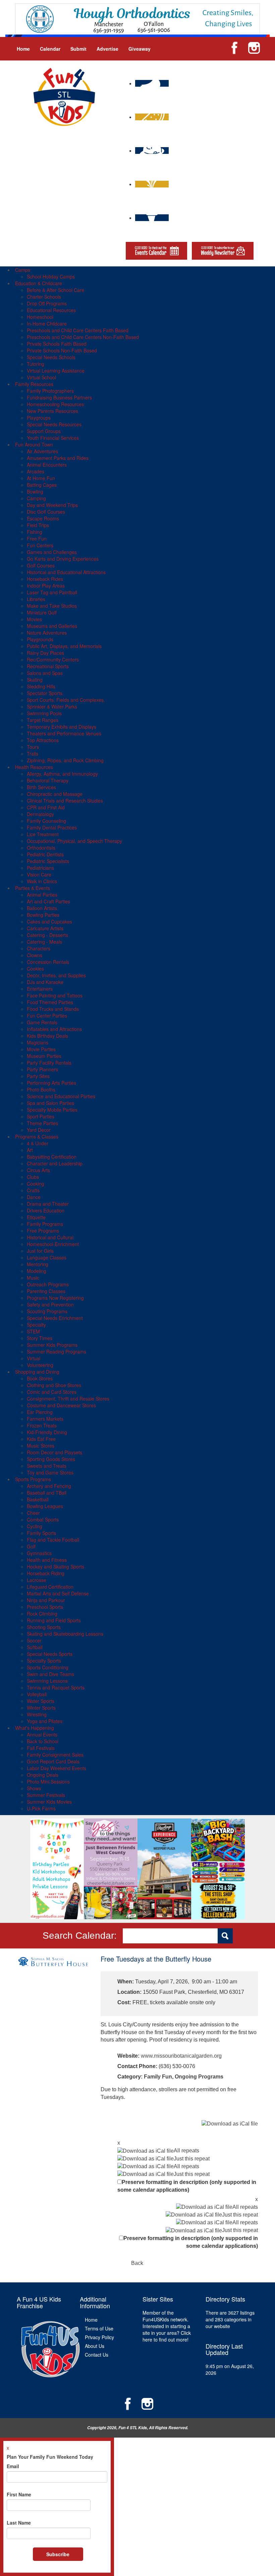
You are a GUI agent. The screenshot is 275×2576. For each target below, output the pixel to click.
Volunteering (40, 1365)
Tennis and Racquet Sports (56, 1687)
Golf (31, 1546)
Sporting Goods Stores (51, 1459)
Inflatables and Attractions (54, 1029)
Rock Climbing (42, 1614)
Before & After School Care (56, 290)
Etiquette (36, 1217)
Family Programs (45, 1224)
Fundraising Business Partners (59, 397)
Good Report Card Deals (53, 1761)
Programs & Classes (37, 1136)
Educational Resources (51, 310)
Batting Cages (42, 485)
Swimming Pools (44, 713)
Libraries (36, 599)
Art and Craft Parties (48, 901)
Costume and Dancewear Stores (61, 1405)
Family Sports (41, 1533)
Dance (34, 1197)
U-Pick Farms (41, 1808)
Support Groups (44, 431)
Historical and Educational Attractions (66, 572)
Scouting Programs (47, 1311)
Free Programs (43, 1231)
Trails (33, 754)
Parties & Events (33, 888)
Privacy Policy (99, 2337)
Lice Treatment (43, 834)
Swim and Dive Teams (50, 1674)
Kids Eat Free (41, 1439)
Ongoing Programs (199, 2077)
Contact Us (97, 2355)
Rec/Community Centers (53, 659)
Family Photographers (50, 391)
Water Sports (41, 1701)
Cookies (35, 969)
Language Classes (47, 1257)
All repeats (186, 2151)
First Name (19, 2494)
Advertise (107, 49)
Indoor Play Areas (46, 586)
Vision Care (39, 874)
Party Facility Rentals (49, 1063)
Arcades (36, 471)
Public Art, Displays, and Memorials (64, 646)
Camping (36, 498)
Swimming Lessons (47, 1681)
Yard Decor (39, 1130)
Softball (35, 1647)
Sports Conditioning (48, 1667)
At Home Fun (41, 478)
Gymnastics (39, 1553)
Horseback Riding (46, 1573)
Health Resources (34, 767)
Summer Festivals (46, 1795)
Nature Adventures (47, 633)
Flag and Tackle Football (53, 1540)
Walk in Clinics (42, 881)
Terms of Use (99, 2328)
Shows (34, 1788)
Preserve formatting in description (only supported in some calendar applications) (187, 2186)
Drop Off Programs (47, 303)
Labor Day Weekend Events (57, 1768)
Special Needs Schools (51, 357)
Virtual (34, 1358)
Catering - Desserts (47, 935)
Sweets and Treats (47, 1466)
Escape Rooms (43, 518)
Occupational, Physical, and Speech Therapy (74, 841)
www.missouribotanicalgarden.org (181, 2056)
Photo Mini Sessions (48, 1781)
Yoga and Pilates (45, 1721)
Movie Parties (41, 1049)
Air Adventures (42, 451)
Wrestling (37, 1714)
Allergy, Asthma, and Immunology (62, 774)
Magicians (38, 1042)
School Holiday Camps (51, 276)
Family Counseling (46, 821)
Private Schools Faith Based (57, 344)
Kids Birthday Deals (47, 1036)
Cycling (35, 1526)
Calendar (50, 49)
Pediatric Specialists (48, 861)
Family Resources (34, 384)
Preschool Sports (45, 1607)
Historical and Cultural (50, 1237)
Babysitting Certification (52, 1157)
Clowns (35, 955)
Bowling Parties (43, 915)
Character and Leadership (55, 1163)
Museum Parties (44, 1056)
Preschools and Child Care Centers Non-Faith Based (83, 337)
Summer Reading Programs (57, 1351)
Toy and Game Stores (50, 1472)
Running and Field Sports (54, 1620)
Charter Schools (44, 297)
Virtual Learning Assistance (56, 371)
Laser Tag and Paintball (52, 592)
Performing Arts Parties (51, 1083)
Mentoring (38, 1264)
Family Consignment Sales (55, 1755)
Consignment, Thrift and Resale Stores (68, 1399)
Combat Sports (43, 1519)
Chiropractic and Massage (55, 794)
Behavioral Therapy (48, 780)
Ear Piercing (40, 1412)
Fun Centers (40, 545)
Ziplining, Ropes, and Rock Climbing (65, 760)
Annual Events (42, 1734)
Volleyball (37, 1694)
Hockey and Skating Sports (56, 1566)
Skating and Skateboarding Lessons (65, 1634)
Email (13, 2466)
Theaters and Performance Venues (64, 733)
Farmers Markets (45, 1419)
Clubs (33, 1177)
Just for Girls (40, 1251)
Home (23, 49)
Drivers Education (46, 1210)
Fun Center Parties (47, 1016)
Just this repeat (192, 2159)
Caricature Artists (45, 928)
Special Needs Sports (50, 1654)
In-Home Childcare (47, 324)
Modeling (37, 1271)
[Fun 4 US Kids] (64, 96)
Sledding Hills (41, 686)
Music (33, 1278)
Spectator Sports (45, 693)
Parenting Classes (46, 1291)
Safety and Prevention (50, 1304)
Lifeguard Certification (50, 1587)
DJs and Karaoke (45, 982)
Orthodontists (41, 848)
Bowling (35, 491)
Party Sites (38, 1076)
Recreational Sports (48, 666)
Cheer (33, 1513)
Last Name (19, 2523)
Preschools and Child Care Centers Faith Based (78, 330)
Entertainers (40, 989)
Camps (23, 270)
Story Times (40, 1338)
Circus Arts (38, 1170)
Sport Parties (41, 1116)
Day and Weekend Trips (52, 505)
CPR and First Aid (46, 807)
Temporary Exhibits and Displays (62, 727)
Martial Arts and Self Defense (58, 1593)
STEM (33, 1331)
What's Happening (35, 1728)
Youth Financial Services (53, 438)
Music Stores (41, 1446)
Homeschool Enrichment (53, 1244)
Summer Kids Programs (52, 1345)
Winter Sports (41, 1708)
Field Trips (38, 525)
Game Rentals (42, 1022)
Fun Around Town (34, 444)
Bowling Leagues (45, 1506)
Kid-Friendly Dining (47, 1432)
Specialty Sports (44, 1661)
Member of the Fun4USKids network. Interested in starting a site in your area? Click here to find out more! (167, 2326)
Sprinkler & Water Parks (52, 706)
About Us (95, 2346)
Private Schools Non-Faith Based (62, 350)
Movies (34, 619)
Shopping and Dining (37, 1372)
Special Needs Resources (54, 424)
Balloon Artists (42, 908)
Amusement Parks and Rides (58, 458)
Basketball (38, 1499)
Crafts (33, 1190)
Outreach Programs (48, 1284)
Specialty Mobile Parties (52, 1110)
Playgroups (39, 418)
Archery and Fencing (49, 1486)
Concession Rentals (48, 962)
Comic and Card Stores (52, 1392)
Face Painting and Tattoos (55, 995)
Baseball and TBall (47, 1493)
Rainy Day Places (45, 653)
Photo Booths (41, 1089)
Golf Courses (41, 565)
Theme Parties (42, 1123)
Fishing (35, 532)
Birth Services (41, 787)
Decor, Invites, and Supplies (56, 975)
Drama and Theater (48, 1204)
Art (30, 1150)
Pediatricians (40, 868)
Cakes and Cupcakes (49, 921)
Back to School (43, 1741)
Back (137, 2263)
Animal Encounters (47, 465)
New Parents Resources (52, 411)
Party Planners (42, 1069)
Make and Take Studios (52, 606)
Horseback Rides (45, 579)
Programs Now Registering (55, 1298)
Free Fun (37, 539)
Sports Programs (33, 1479)
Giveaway (140, 49)
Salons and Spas (45, 673)
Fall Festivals (41, 1748)
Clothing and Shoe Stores (54, 1385)
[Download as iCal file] (230, 2123)
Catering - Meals (44, 942)
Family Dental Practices (52, 827)
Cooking (36, 1184)
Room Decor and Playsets (54, 1452)
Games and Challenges (52, 552)
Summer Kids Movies (49, 1802)
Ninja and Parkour (46, 1600)
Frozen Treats (42, 1425)
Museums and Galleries (52, 626)
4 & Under (38, 1143)
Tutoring (36, 364)
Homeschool (40, 317)
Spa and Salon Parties (50, 1103)
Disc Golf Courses (46, 512)
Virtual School (41, 377)
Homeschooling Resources (55, 404)
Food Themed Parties (50, 1002)
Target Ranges (43, 720)
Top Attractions (43, 740)
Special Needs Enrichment (55, 1318)
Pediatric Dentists (45, 854)
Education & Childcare (39, 283)
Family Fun (158, 2077)
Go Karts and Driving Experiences (63, 559)
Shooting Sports (44, 1627)
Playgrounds (40, 639)
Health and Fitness (47, 1560)
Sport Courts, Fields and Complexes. (66, 700)
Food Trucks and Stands (53, 1009)
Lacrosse (37, 1580)
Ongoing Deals (43, 1775)
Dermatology (40, 814)
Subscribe (58, 2554)
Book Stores (40, 1378)
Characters (39, 948)
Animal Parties (42, 895)
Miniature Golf (42, 612)
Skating (35, 680)
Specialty (36, 1325)
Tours (33, 747)
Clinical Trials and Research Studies (65, 801)
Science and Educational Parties (61, 1096)
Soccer (34, 1640)
